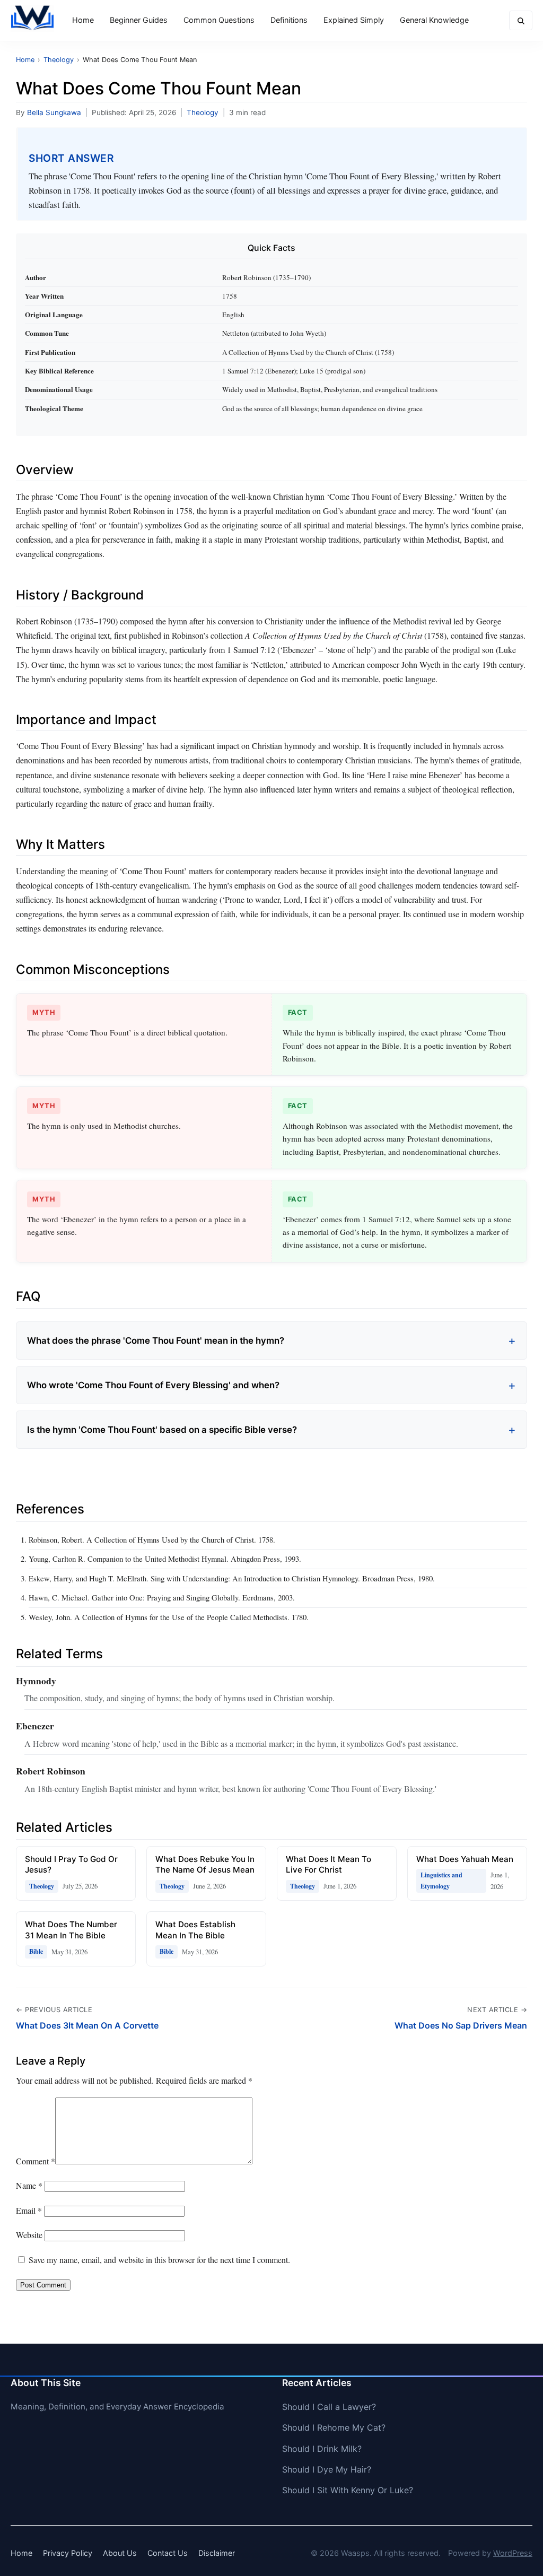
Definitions (289, 20)
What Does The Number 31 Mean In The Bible (71, 1930)
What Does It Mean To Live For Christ (329, 1865)
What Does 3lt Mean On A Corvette (87, 2025)
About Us (120, 2553)
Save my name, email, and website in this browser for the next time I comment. (159, 2260)
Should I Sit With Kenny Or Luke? (348, 2490)
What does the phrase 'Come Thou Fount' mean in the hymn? (156, 1341)
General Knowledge (434, 20)
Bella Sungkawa (54, 112)
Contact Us (168, 2553)
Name (29, 2185)
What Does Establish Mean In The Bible (195, 1930)
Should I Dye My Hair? (327, 2469)
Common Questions (219, 20)
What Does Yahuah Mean (465, 1859)
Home (83, 20)
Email (29, 2210)
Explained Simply (354, 20)
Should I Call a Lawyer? (329, 2407)
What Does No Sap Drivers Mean (461, 2025)
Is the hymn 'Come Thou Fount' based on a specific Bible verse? (162, 1430)
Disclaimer (217, 2553)
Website (29, 2235)
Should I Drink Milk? (322, 2449)
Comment (36, 2161)
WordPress (513, 2553)
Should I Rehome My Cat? (334, 2427)
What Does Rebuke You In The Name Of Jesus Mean (205, 1865)
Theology (203, 112)
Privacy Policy (68, 2553)
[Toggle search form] (521, 20)
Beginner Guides (139, 20)
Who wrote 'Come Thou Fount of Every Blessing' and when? (153, 1385)
